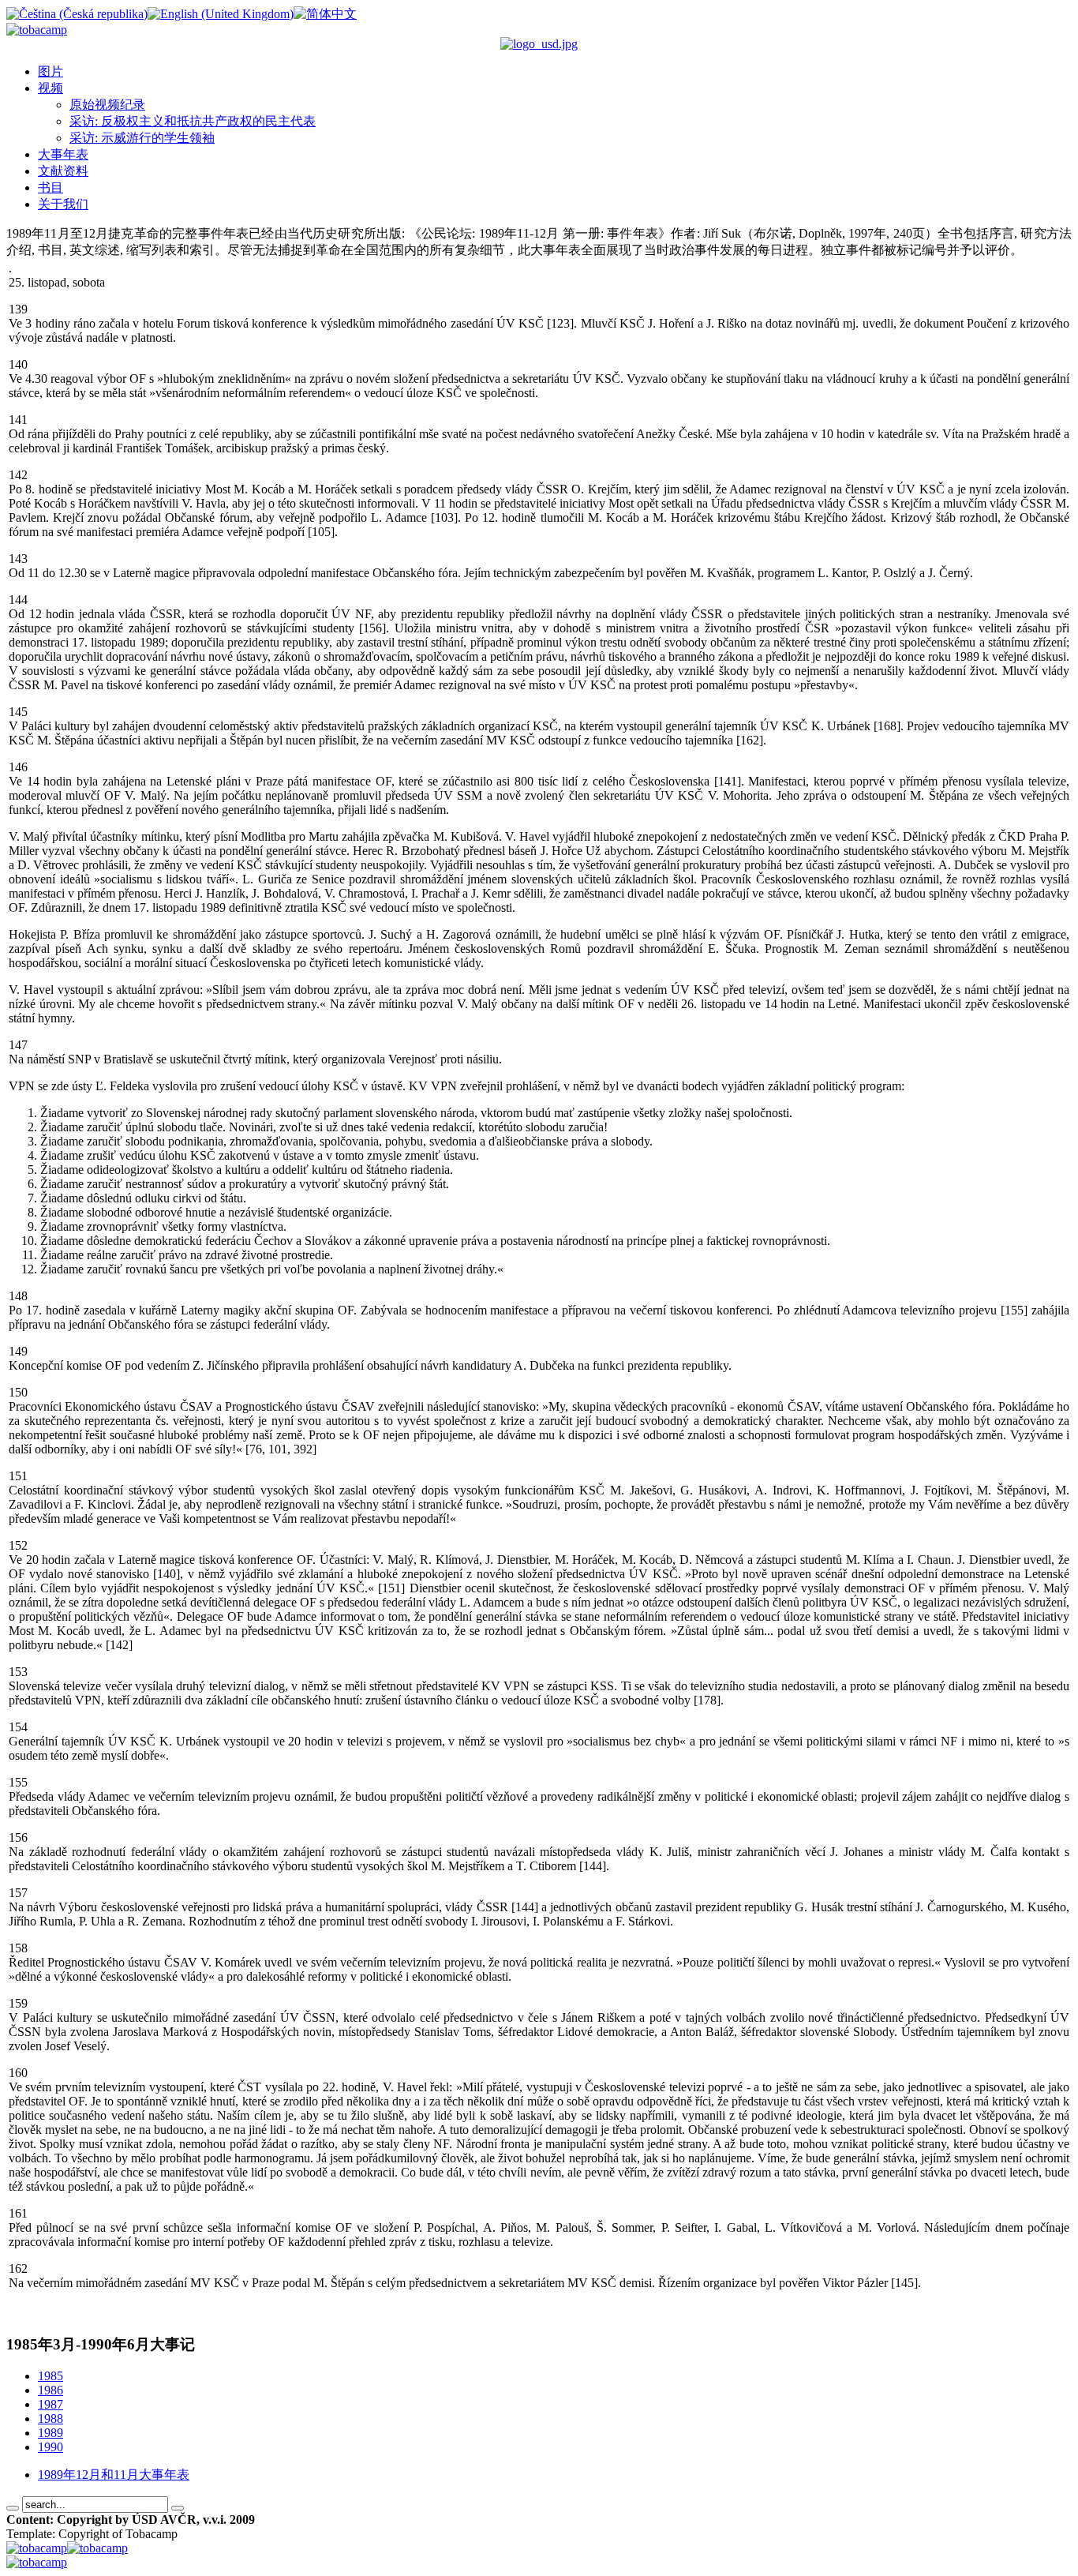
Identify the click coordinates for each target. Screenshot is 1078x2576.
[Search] (13, 2508)
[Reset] (178, 2508)
